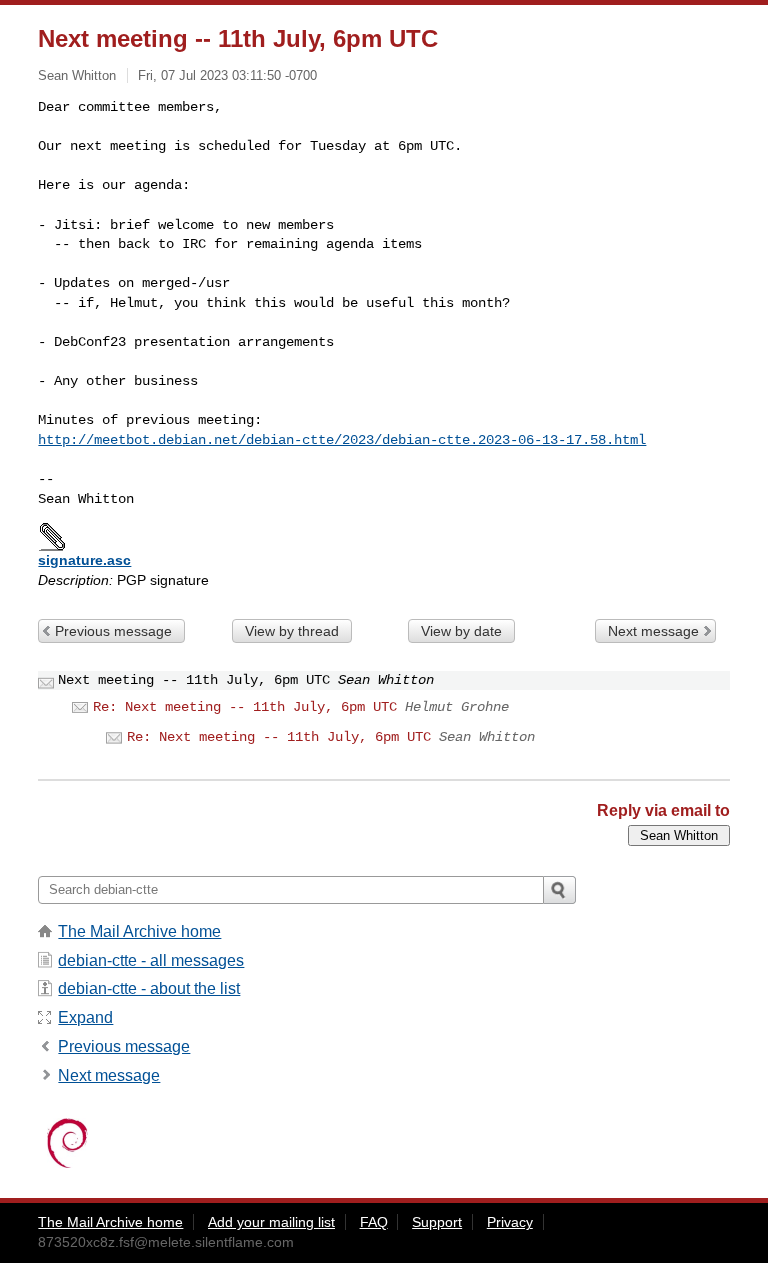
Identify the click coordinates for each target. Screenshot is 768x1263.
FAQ (374, 1222)
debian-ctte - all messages (151, 960)
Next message (653, 631)
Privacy (510, 1222)
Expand (85, 1017)
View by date (461, 631)
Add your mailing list (271, 1222)
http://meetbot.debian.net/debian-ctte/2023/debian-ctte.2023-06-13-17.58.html (342, 440)
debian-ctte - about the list (149, 988)
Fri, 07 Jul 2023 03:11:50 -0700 (227, 75)
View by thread (292, 631)
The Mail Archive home (139, 931)
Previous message (113, 631)
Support (437, 1222)
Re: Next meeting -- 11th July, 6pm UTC (245, 707)
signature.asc (84, 560)
